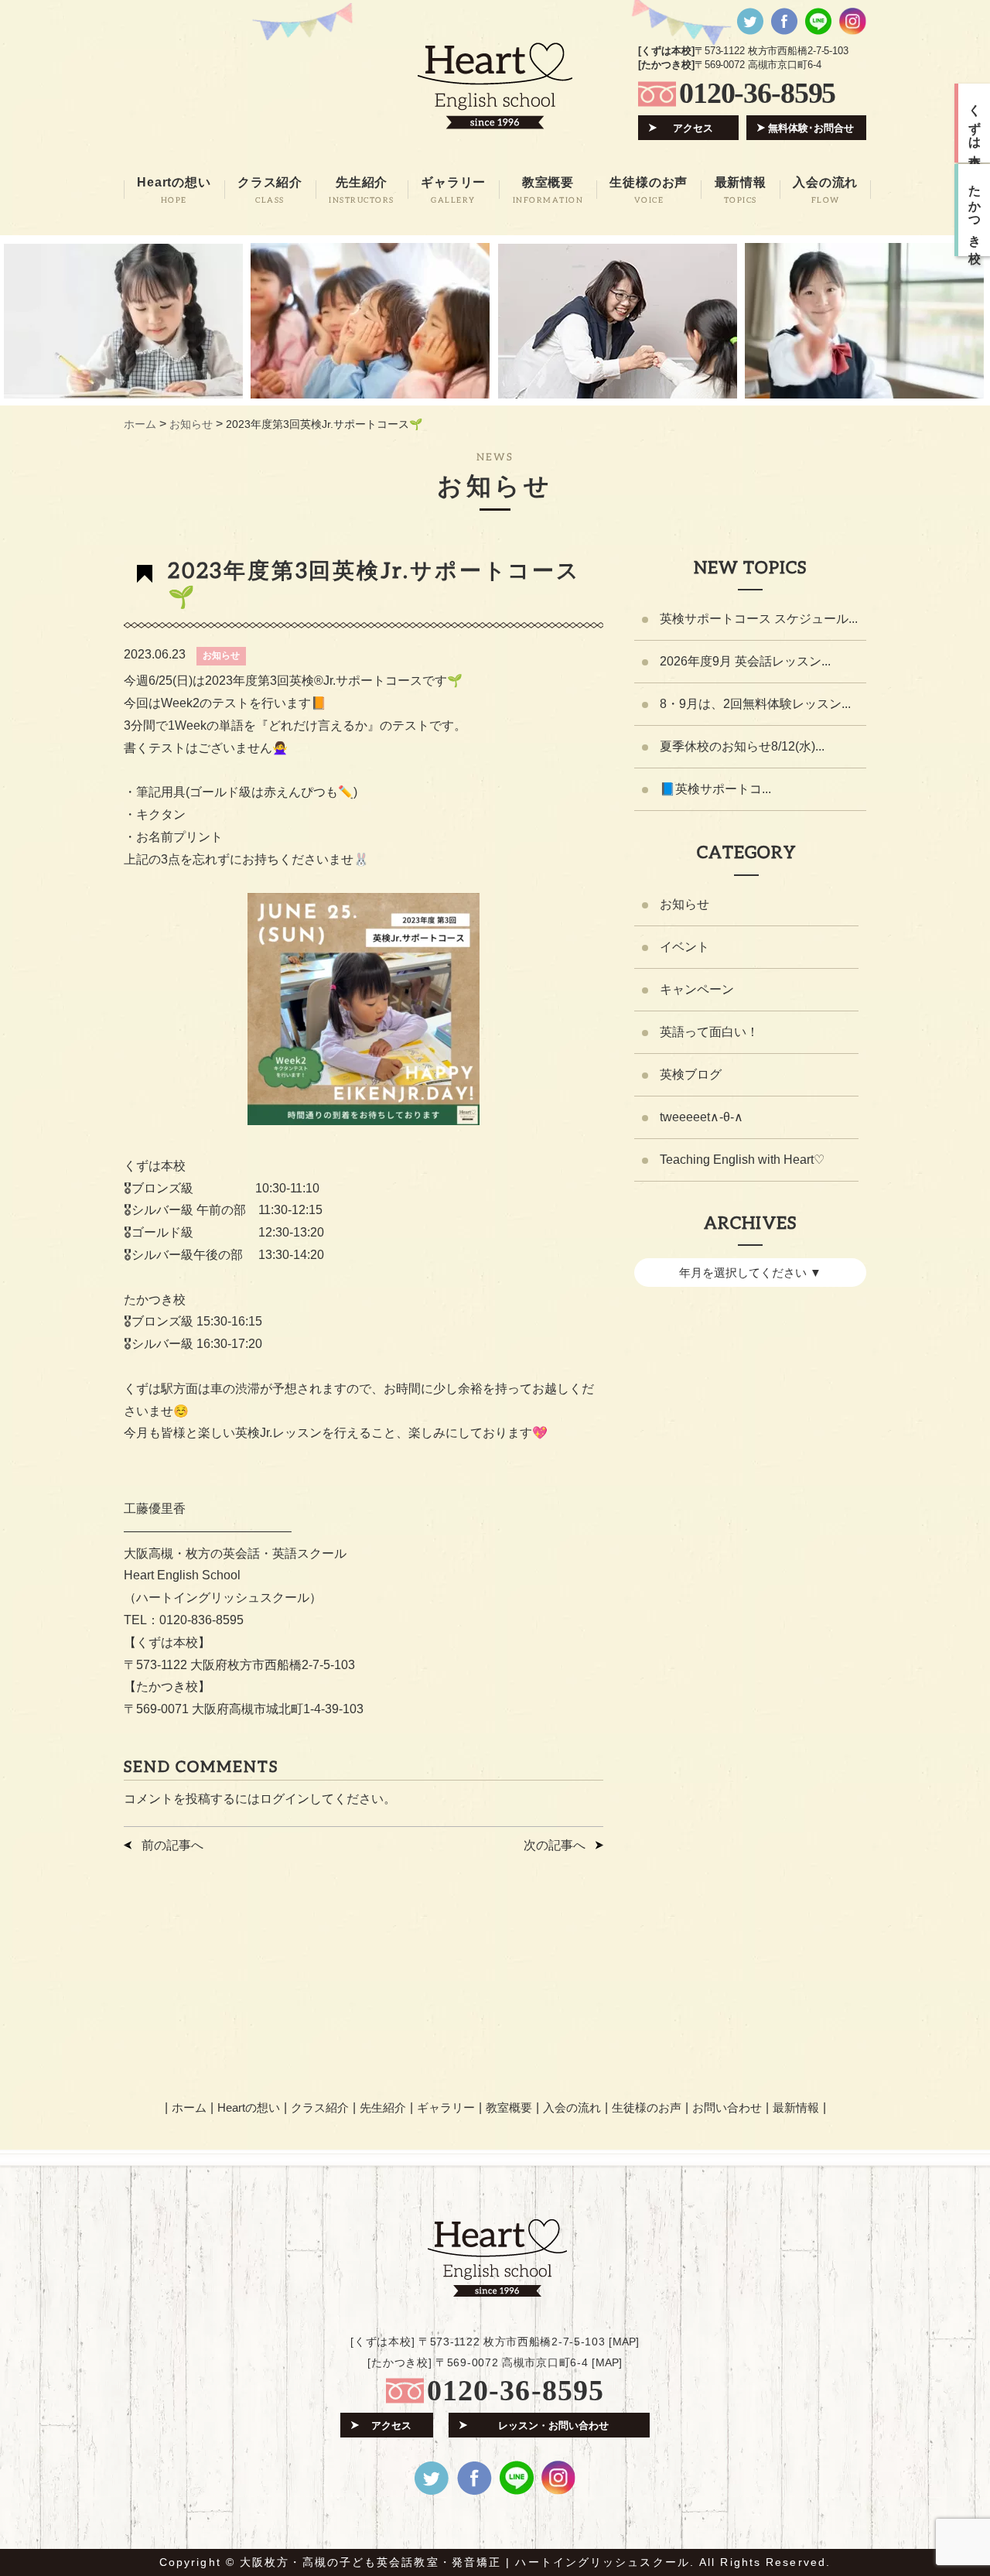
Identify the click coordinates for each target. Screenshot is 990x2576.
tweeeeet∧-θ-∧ (702, 1117)
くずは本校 (975, 123)
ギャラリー (446, 2107)
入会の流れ (572, 2107)
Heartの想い (249, 2107)
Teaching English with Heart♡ (742, 1160)
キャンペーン (697, 989)
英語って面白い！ (709, 1032)
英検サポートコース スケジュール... (759, 619)
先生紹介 (383, 2107)
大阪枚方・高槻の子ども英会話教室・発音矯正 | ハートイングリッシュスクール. (467, 2562)
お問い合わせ (727, 2107)
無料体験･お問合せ (811, 128)
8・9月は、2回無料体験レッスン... (755, 704)
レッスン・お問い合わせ (553, 2425)
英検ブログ (691, 1074)
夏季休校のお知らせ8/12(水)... (742, 746)
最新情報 (796, 2107)
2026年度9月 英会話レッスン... (745, 661)
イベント (684, 947)
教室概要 (509, 2107)
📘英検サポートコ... (715, 789)
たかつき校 (975, 210)
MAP (624, 2342)
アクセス (693, 128)
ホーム (189, 2107)
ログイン (285, 1799)
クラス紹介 (320, 2107)
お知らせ (221, 655)
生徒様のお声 (647, 2107)
